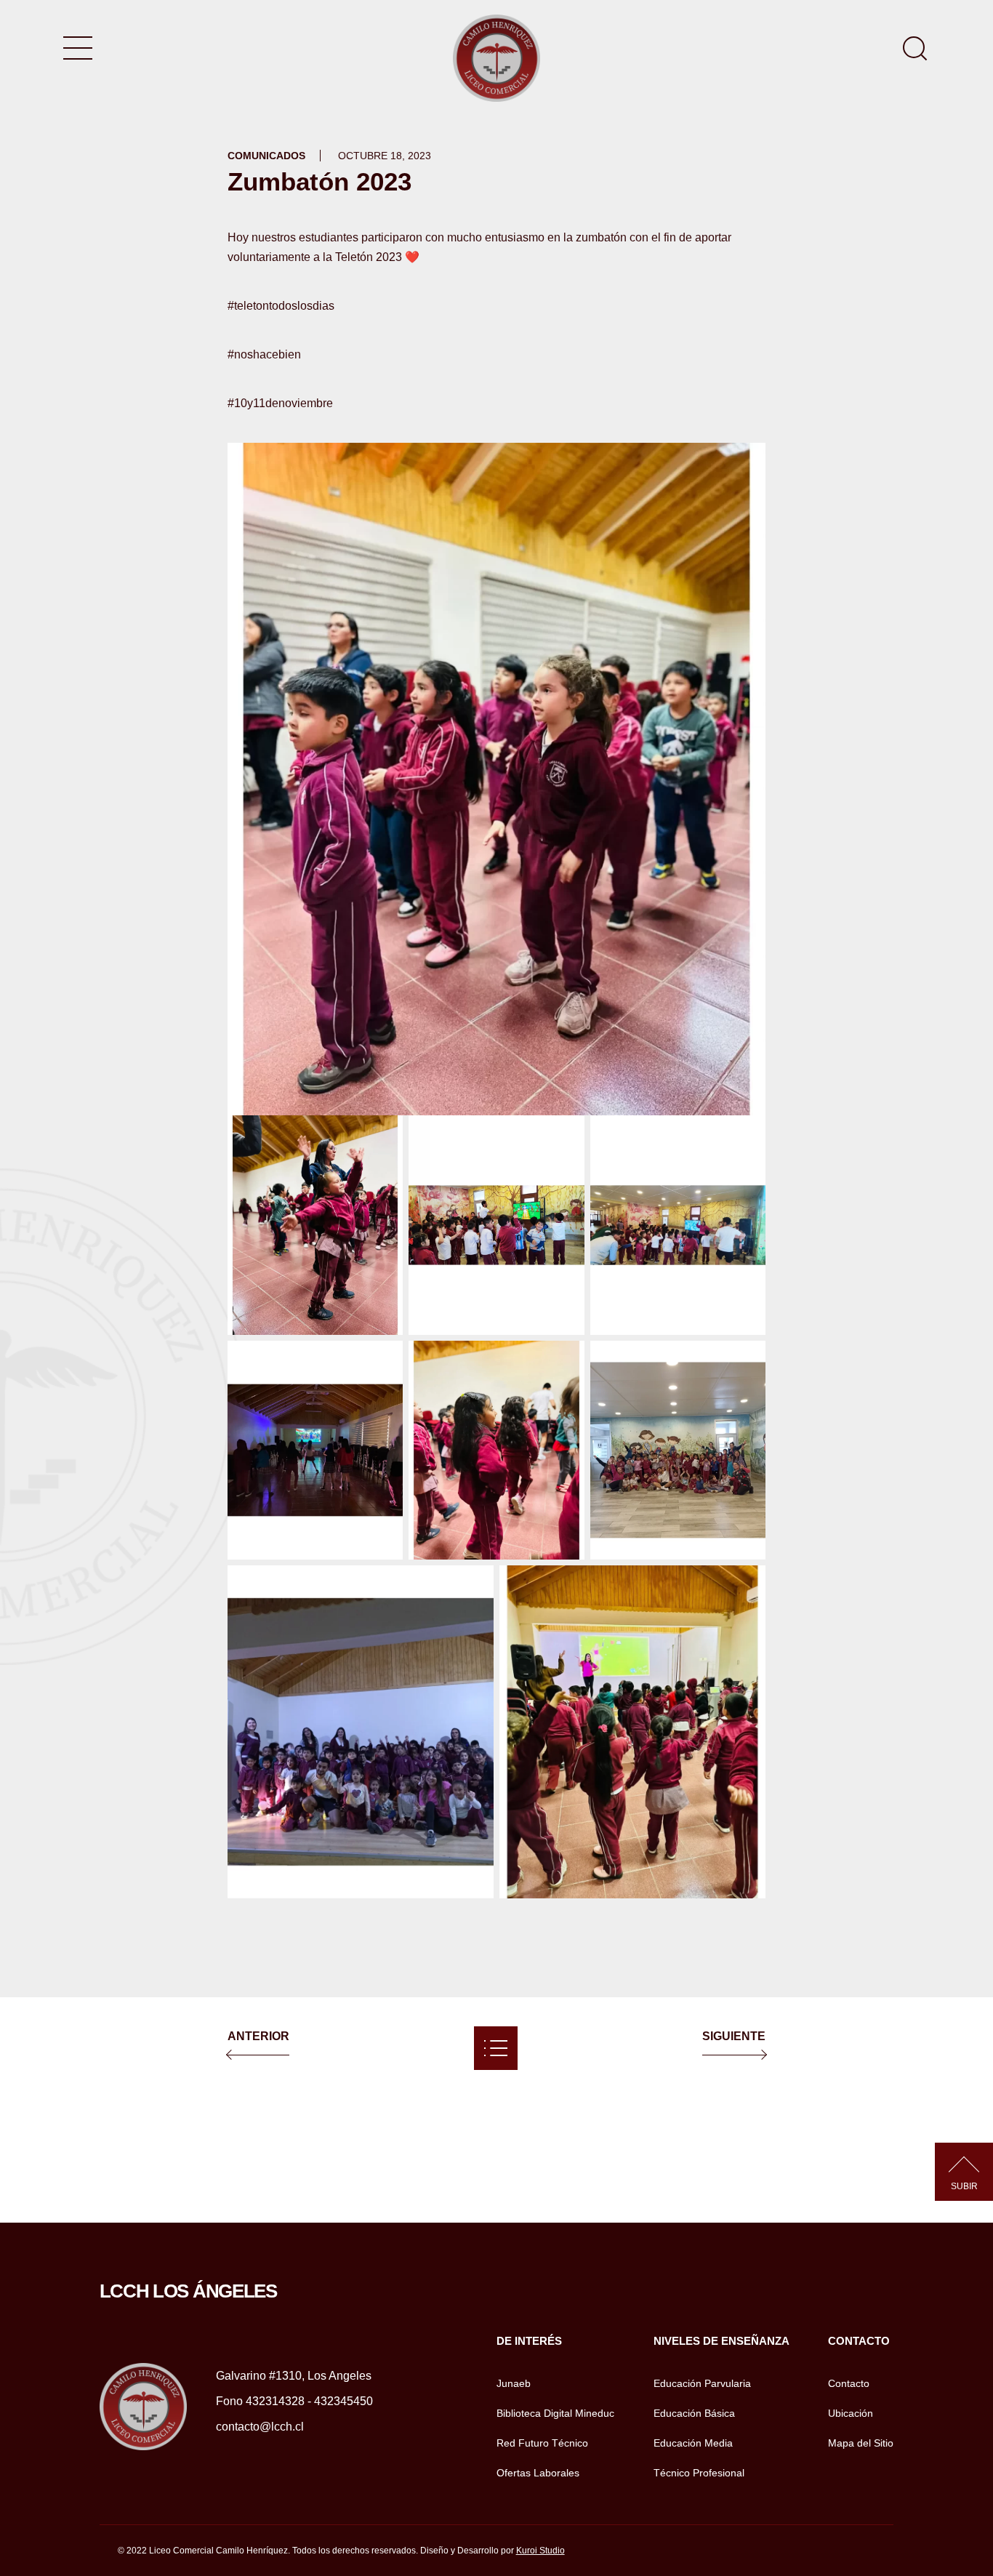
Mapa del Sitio (861, 2443)
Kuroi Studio (540, 2551)
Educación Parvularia (702, 2383)
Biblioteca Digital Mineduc (555, 2413)
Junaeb (514, 2383)
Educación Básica (694, 2413)
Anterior (258, 2036)
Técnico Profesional (699, 2473)
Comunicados (266, 156)
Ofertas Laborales (538, 2473)
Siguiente (734, 2036)
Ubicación (851, 2413)
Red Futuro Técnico (542, 2443)
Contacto (849, 2383)
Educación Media (693, 2443)
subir (964, 2186)
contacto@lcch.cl (260, 2427)
